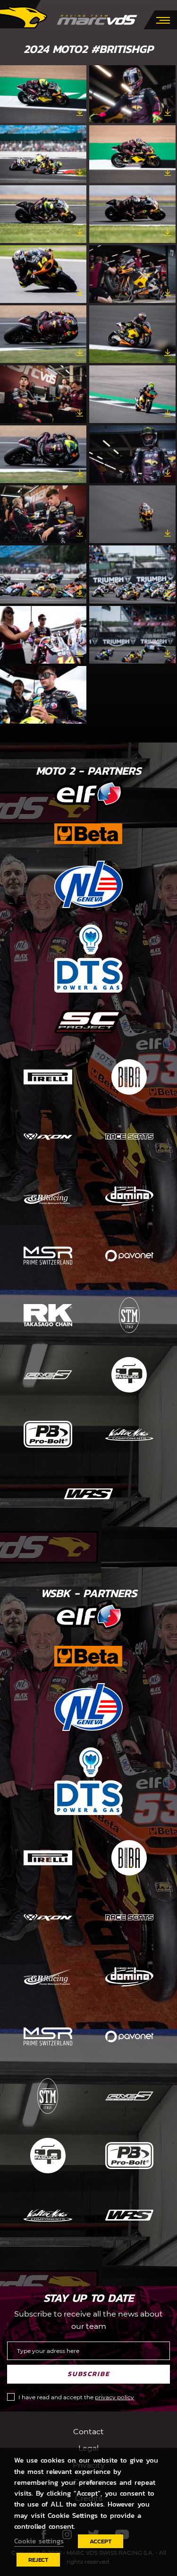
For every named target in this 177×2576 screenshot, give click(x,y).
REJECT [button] (38, 2560)
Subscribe (89, 2374)
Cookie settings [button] (39, 2541)
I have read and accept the (76, 2397)
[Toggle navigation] (163, 19)
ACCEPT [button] (101, 2541)
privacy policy (114, 2397)
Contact (88, 2432)
